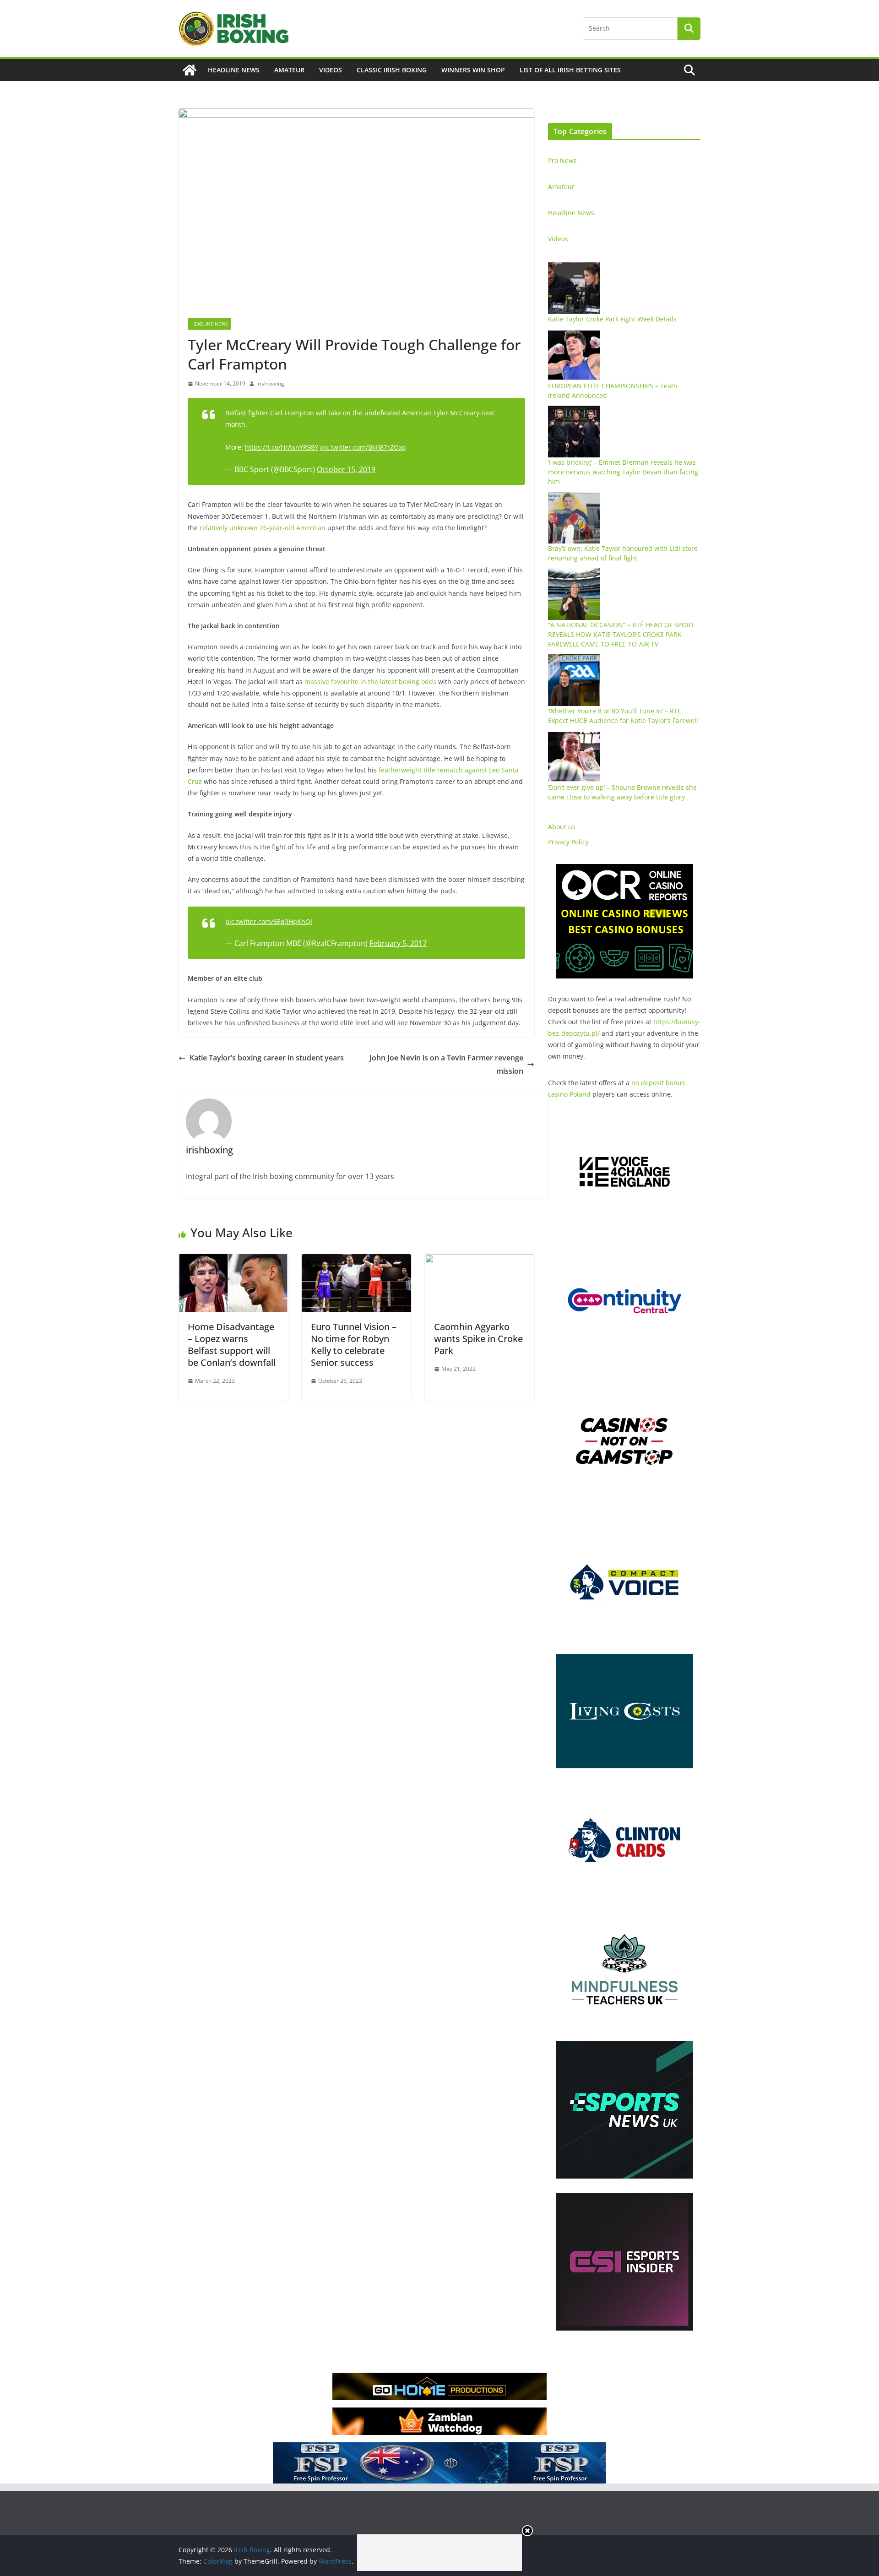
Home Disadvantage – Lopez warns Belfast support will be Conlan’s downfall (232, 1345)
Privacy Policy (568, 842)
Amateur (289, 70)
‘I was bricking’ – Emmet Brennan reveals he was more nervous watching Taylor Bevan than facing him (623, 472)
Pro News (562, 160)
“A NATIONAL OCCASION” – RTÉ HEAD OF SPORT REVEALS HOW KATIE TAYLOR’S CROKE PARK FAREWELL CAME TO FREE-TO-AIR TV (621, 634)
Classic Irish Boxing (392, 70)
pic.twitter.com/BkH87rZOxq (363, 447)
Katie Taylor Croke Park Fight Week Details (612, 319)
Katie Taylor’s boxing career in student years (267, 1058)
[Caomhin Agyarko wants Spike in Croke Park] (480, 1261)
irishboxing (270, 383)
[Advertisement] (439, 2553)
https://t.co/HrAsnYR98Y (282, 447)
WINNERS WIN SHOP (473, 70)
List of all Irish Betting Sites (570, 70)
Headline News (234, 70)
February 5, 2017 (398, 943)
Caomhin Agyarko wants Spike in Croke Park (478, 1339)
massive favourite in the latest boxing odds (370, 682)
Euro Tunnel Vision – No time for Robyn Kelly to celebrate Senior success (354, 1345)
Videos (331, 70)
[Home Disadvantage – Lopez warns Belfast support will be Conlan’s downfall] (233, 1261)
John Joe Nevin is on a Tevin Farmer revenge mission (446, 1064)
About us (562, 827)
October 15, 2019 (346, 469)
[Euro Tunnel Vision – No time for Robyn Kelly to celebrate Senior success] (356, 1261)
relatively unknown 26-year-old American (263, 528)
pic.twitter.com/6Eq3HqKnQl (269, 921)
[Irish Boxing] (190, 70)
